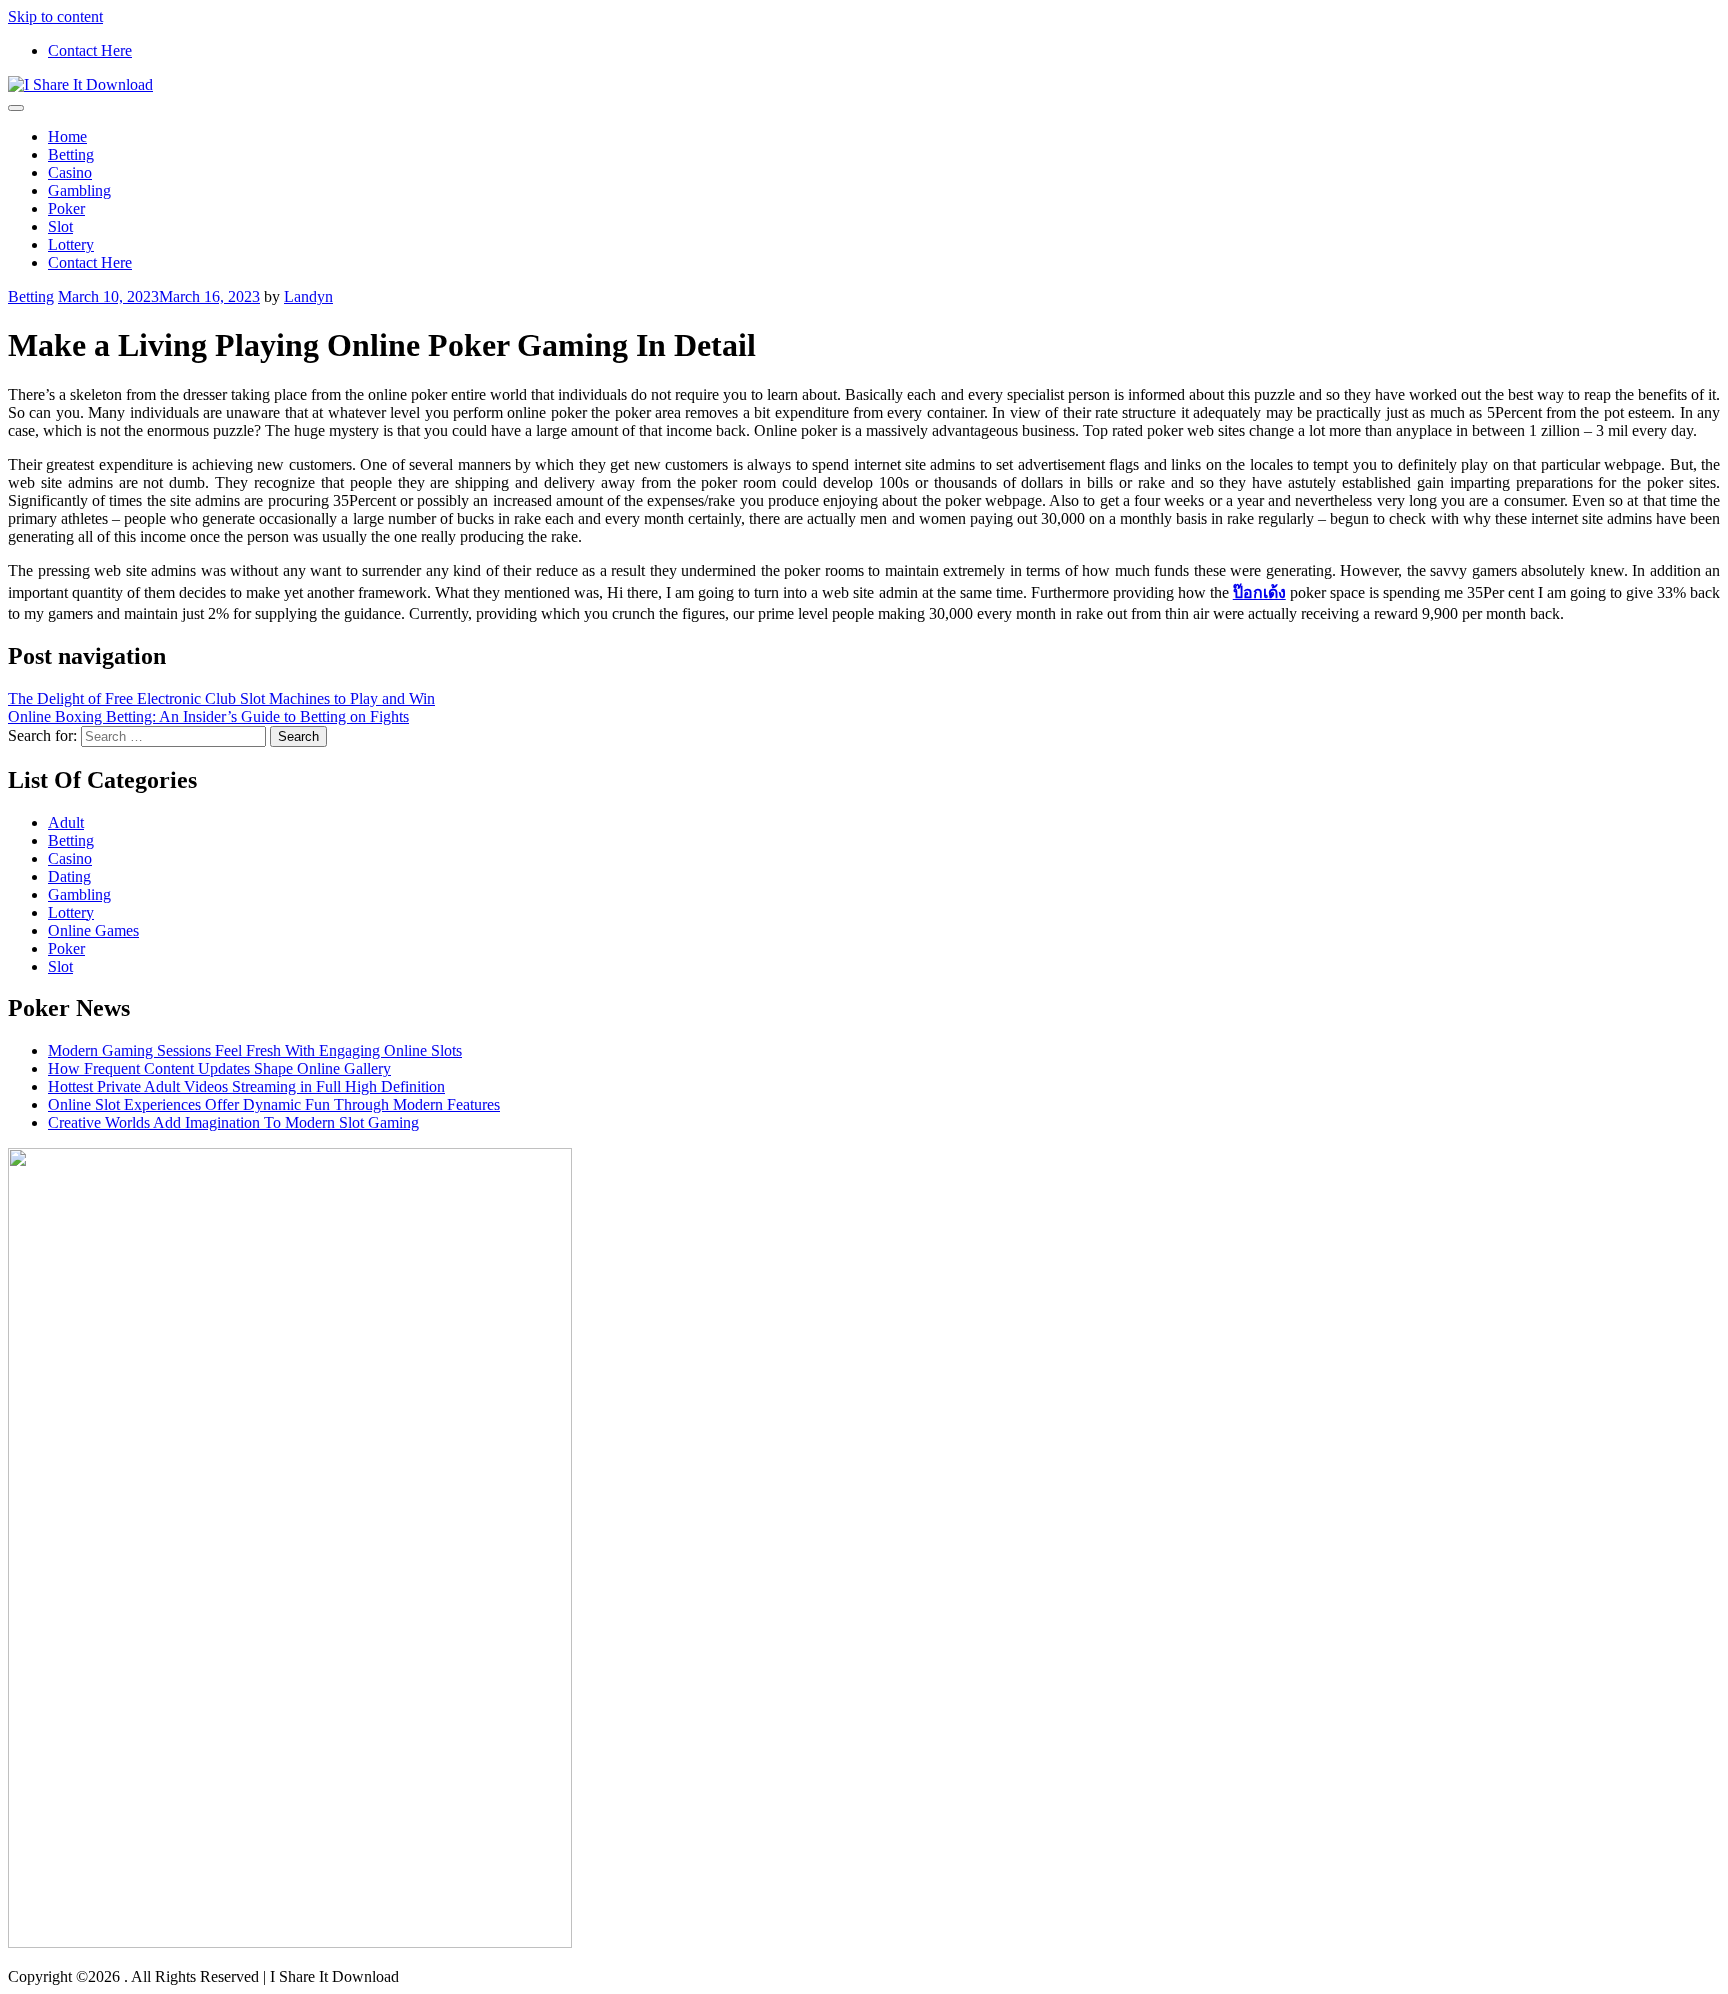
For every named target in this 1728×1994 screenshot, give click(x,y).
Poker (66, 208)
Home (67, 136)
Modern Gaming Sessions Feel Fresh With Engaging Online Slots (255, 1050)
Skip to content (55, 16)
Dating (69, 876)
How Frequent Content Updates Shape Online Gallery (219, 1068)
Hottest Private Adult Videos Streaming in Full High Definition (246, 1086)
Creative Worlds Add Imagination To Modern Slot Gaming (233, 1122)
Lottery (71, 244)
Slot (60, 226)
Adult (66, 822)
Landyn (308, 296)
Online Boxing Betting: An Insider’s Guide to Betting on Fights (208, 716)
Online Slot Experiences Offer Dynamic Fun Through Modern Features (274, 1104)
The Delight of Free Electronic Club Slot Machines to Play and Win (221, 698)
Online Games (93, 930)
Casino (70, 172)
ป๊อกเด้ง (1259, 592)
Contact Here (90, 50)
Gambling (79, 190)
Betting (71, 154)
